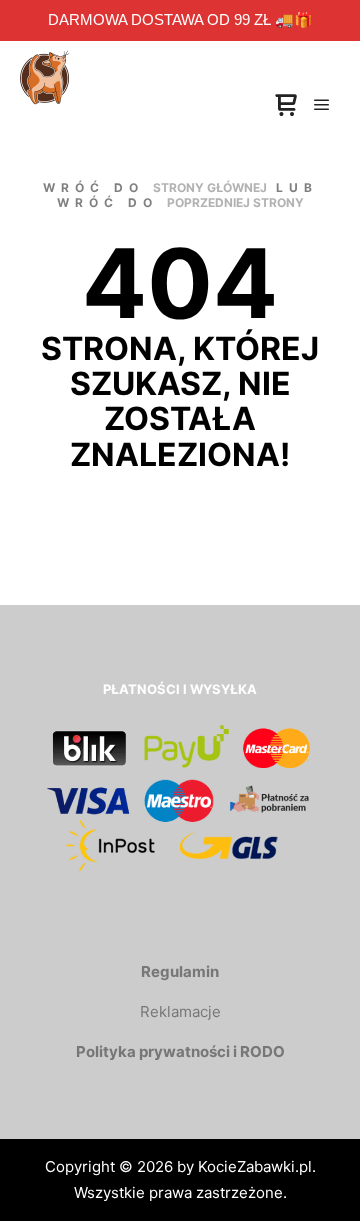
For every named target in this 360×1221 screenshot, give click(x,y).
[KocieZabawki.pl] (45, 60)
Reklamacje (180, 1011)
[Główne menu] (322, 105)
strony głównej (210, 187)
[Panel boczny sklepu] (286, 105)
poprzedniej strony (235, 202)
